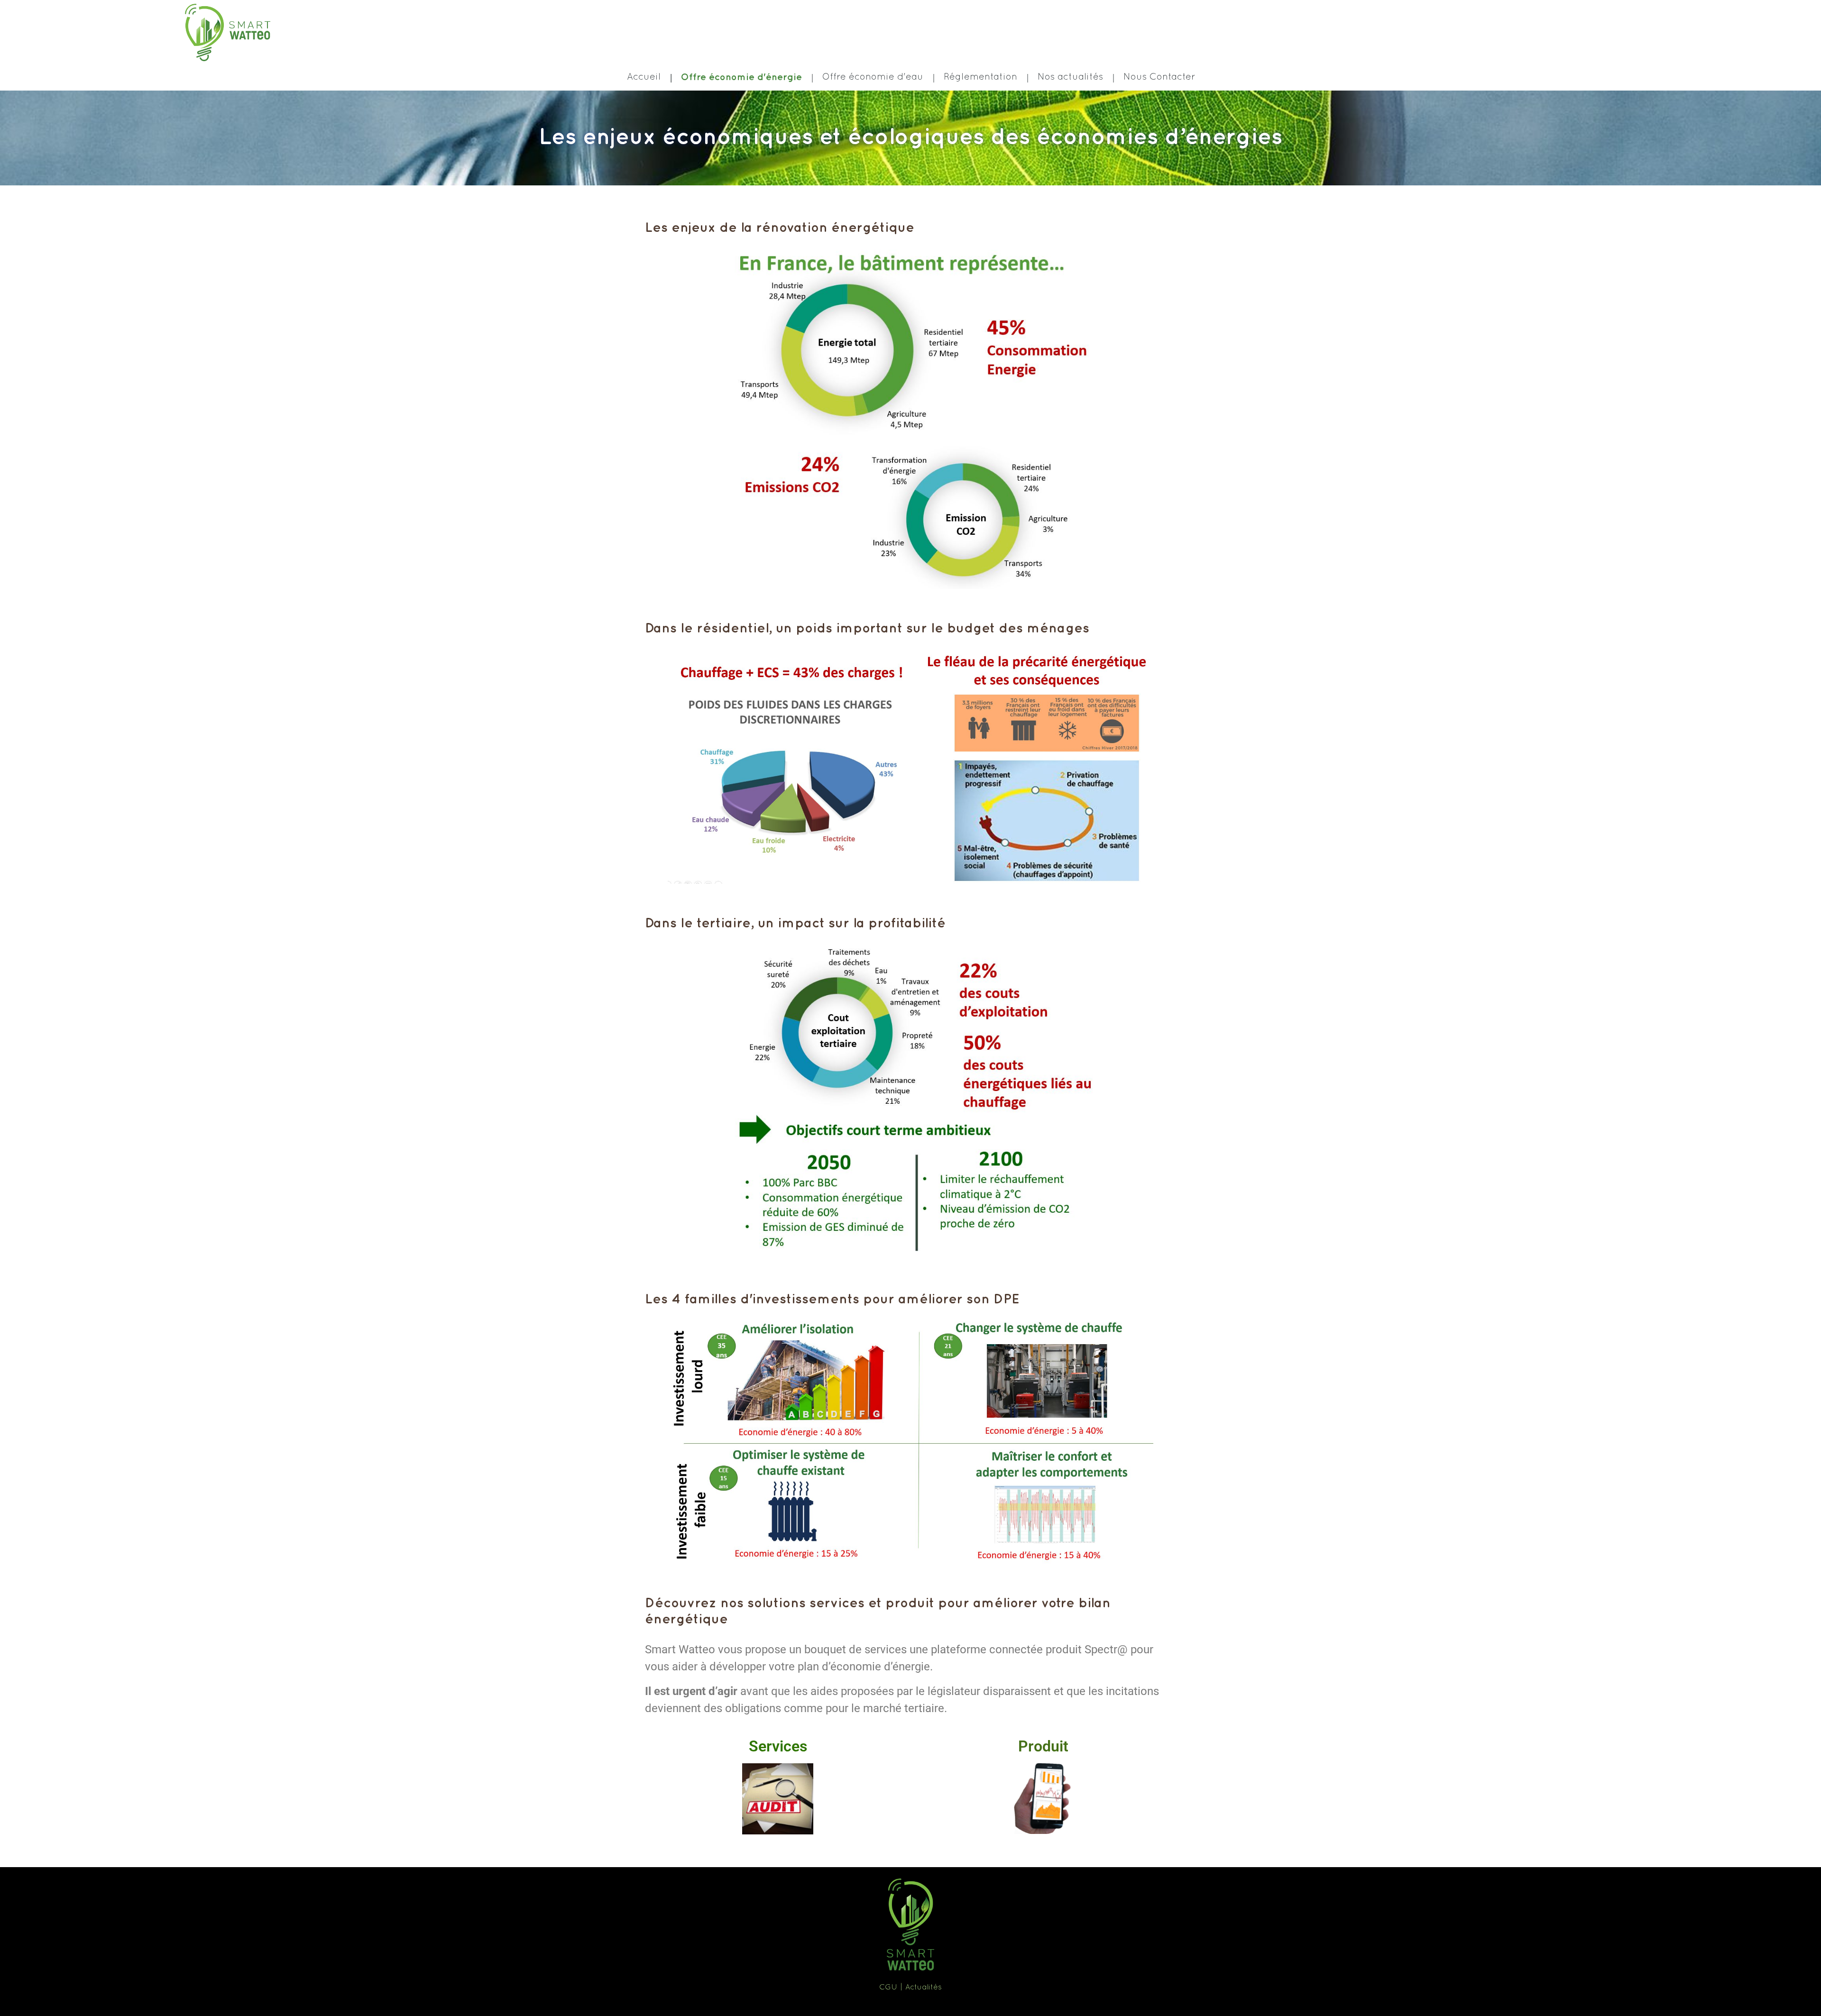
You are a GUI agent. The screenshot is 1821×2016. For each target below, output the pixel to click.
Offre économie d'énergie (741, 77)
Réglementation (980, 77)
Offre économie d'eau (873, 77)
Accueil (644, 77)
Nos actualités (1070, 77)
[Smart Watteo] (228, 33)
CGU (888, 1988)
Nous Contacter (1159, 77)
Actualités (924, 1988)
